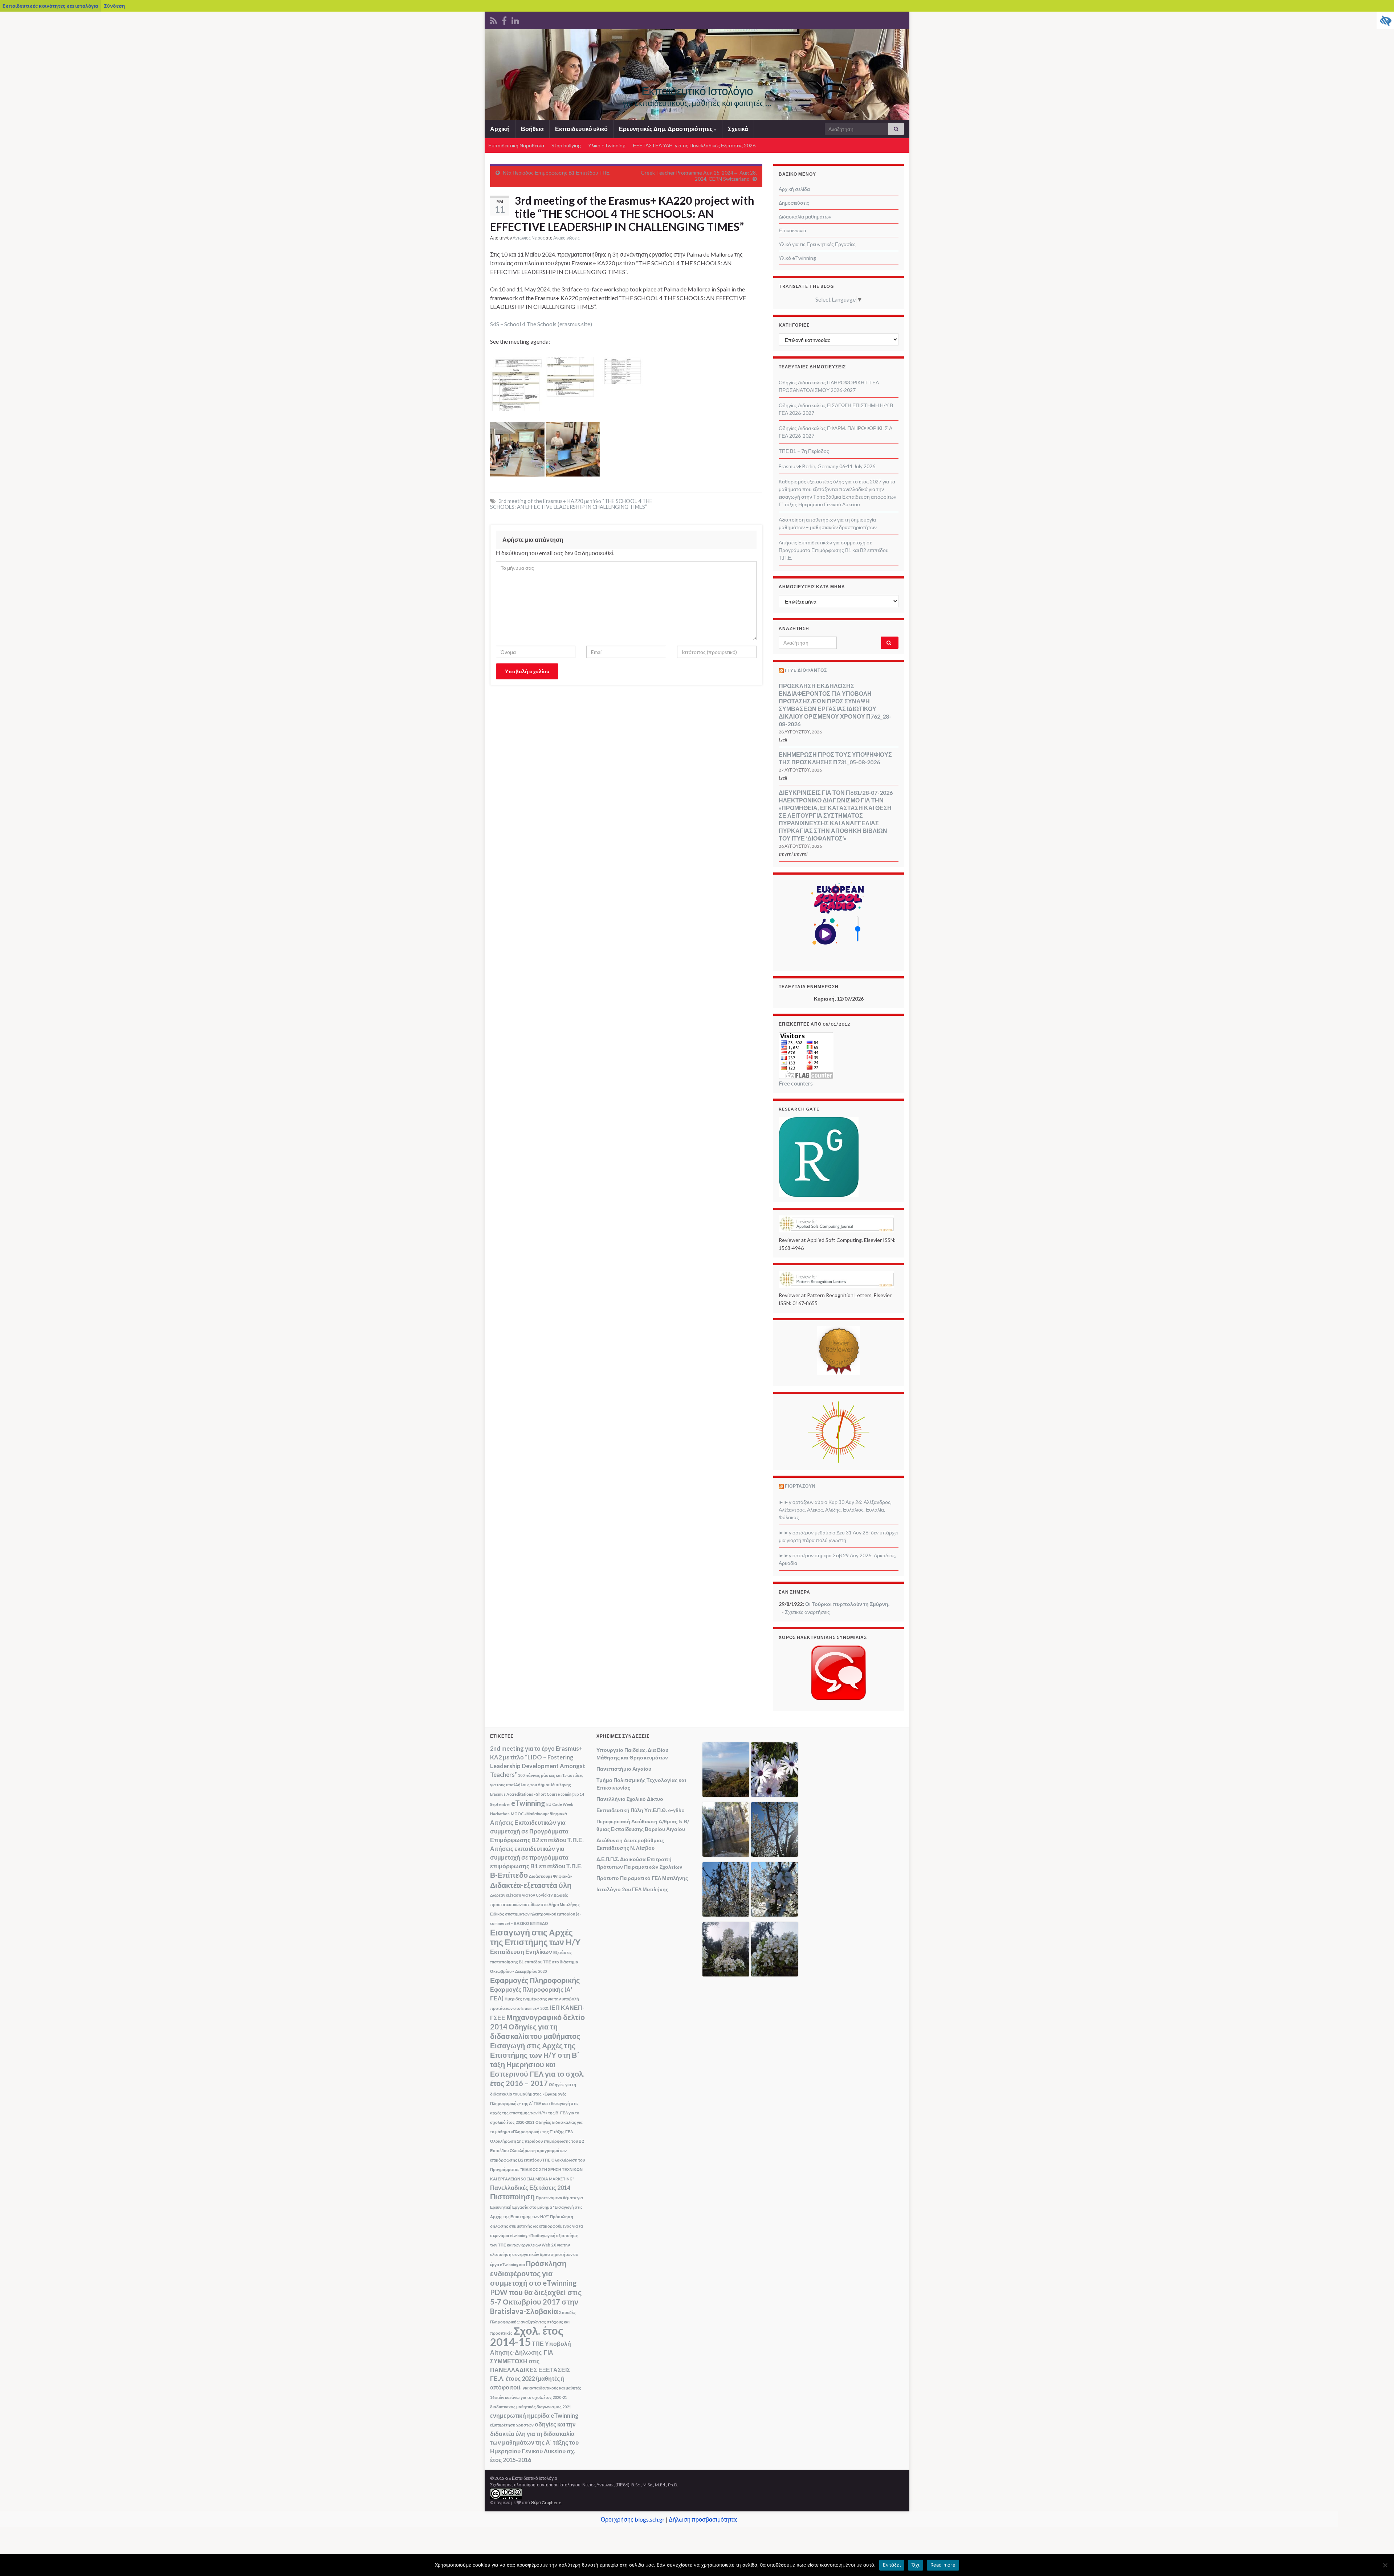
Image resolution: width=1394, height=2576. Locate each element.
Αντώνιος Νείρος (529, 238)
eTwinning (528, 1803)
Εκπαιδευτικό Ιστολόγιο (697, 91)
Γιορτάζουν (800, 1486)
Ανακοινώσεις (566, 238)
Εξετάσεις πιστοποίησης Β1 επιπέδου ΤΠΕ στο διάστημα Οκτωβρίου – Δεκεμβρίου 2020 (534, 1962)
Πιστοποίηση (512, 2196)
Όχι (916, 2565)
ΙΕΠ (555, 2007)
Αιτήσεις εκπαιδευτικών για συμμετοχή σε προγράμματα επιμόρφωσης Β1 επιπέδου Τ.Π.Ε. (536, 1857)
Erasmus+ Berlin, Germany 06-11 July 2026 (827, 466)
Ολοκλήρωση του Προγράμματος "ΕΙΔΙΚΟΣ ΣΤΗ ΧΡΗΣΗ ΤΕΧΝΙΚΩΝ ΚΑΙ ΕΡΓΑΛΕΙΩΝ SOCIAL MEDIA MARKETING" (537, 2169)
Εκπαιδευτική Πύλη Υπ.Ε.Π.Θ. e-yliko (641, 1810)
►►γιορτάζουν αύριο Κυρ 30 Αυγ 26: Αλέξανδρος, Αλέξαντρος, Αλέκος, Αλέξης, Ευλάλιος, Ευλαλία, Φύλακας (835, 1510)
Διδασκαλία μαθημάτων (805, 216)
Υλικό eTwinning (607, 145)
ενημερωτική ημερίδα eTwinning (534, 2415)
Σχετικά (738, 129)
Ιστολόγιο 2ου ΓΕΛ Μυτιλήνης (632, 1889)
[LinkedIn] (515, 19)
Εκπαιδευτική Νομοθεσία (516, 145)
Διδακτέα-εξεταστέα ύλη (531, 1885)
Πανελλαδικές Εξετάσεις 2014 (530, 2187)
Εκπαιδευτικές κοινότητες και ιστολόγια (50, 6)
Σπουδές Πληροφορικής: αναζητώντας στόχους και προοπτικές (533, 2323)
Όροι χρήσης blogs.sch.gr (633, 2519)
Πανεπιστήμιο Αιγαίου (624, 1769)
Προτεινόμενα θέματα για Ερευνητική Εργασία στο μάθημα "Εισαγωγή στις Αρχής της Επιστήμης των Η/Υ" (537, 2207)
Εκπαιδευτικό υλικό (581, 129)
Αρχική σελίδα (794, 189)
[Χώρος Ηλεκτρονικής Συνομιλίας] (839, 1673)
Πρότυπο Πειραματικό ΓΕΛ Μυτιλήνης (642, 1878)
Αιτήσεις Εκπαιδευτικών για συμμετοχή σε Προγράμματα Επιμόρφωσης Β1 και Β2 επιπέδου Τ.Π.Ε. (834, 550)
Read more (943, 2565)
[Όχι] (1385, 2565)
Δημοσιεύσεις (794, 203)
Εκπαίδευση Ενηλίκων (521, 1952)
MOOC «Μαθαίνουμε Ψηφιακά (539, 1814)
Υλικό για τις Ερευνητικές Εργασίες (817, 244)
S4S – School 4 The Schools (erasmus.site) (541, 324)
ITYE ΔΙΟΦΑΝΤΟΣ (806, 670)
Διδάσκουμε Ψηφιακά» (551, 1876)
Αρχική (500, 129)
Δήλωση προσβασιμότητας (703, 2519)
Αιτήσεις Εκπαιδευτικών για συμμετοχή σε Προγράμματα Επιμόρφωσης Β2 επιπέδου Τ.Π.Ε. (537, 1831)
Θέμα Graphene (546, 2503)
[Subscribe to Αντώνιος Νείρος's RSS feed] (494, 19)
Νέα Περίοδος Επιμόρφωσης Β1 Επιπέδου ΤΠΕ (556, 173)
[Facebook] (504, 19)
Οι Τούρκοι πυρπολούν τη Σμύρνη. (847, 1604)
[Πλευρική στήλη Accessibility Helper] (1385, 20)
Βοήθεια (532, 129)
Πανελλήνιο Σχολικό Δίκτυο (630, 1799)
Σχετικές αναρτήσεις (807, 1612)
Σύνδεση (114, 6)
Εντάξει (892, 2565)
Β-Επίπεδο (509, 1875)
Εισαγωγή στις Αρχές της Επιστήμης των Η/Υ (535, 1937)
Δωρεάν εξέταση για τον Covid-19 (521, 1895)
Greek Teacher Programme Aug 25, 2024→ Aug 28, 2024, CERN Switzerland (699, 176)
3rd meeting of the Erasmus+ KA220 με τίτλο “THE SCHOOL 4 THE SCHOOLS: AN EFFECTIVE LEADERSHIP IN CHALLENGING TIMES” (571, 504)
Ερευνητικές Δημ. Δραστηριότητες (666, 129)
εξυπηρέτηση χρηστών (512, 2425)
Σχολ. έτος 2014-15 (527, 2336)
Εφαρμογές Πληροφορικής (535, 1980)
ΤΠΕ (538, 2344)
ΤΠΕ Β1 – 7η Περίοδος (804, 451)
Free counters (796, 1083)
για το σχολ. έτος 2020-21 (544, 2397)
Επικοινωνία (792, 230)
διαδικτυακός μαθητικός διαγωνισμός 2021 (531, 2407)
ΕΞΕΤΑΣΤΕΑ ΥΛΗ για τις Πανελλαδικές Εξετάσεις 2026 (694, 145)
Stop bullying (566, 145)
